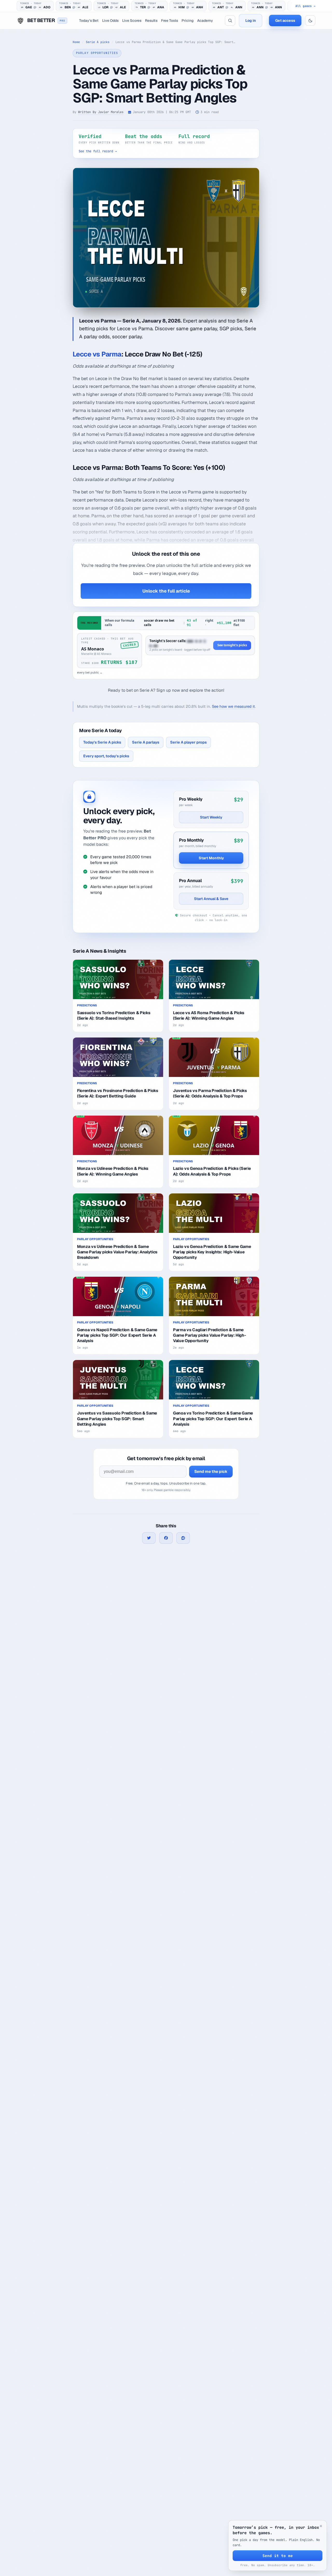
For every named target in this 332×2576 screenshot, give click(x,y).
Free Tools (170, 20)
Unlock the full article (166, 591)
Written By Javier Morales (101, 112)
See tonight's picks (232, 645)
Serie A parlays (146, 742)
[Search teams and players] (230, 20)
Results (151, 20)
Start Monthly (211, 858)
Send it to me (278, 2556)
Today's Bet (89, 20)
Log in (251, 20)
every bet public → (90, 672)
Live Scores (132, 20)
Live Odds (110, 20)
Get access (285, 20)
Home (76, 42)
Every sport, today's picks (106, 756)
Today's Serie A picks (102, 742)
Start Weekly (211, 817)
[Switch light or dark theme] (310, 20)
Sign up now (168, 690)
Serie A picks (98, 42)
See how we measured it (233, 706)
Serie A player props (188, 742)
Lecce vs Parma (97, 354)
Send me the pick (211, 1471)
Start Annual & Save (211, 899)
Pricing (188, 20)
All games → (305, 6)
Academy (205, 20)
